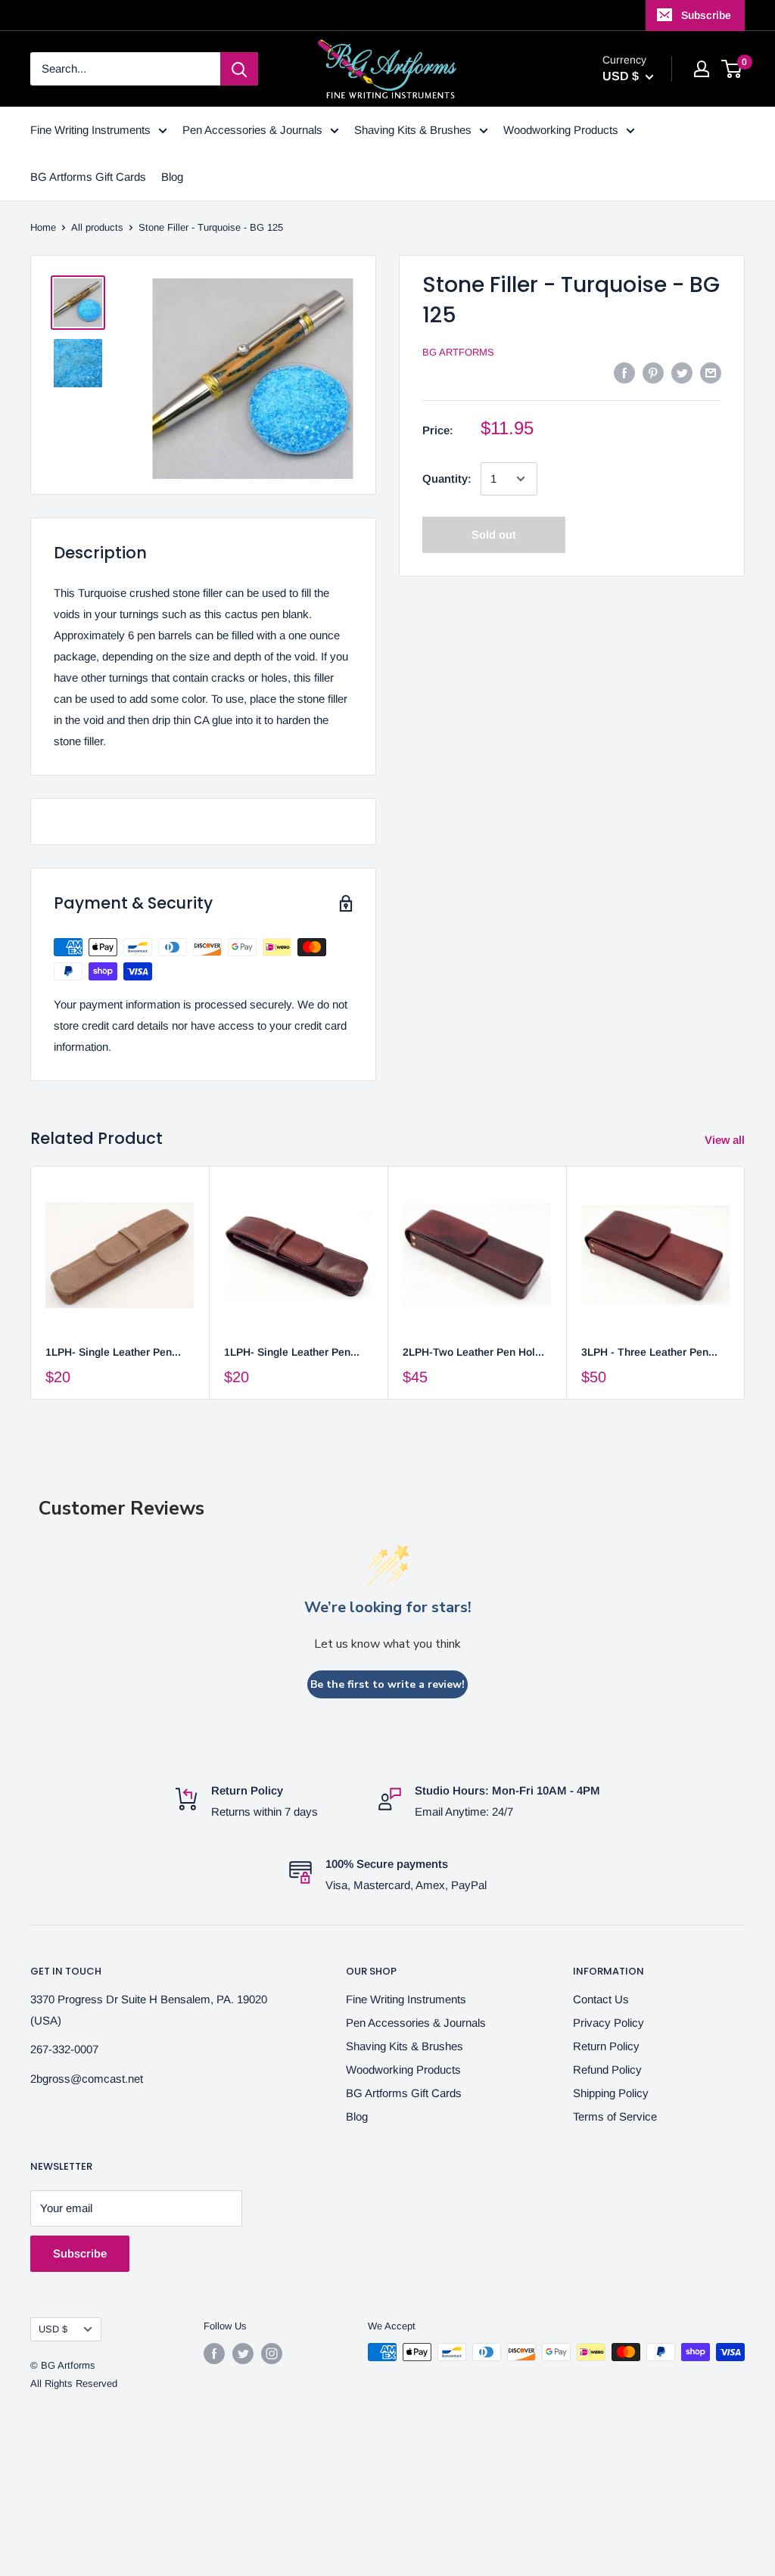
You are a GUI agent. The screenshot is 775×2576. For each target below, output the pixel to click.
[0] (732, 69)
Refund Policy (607, 2070)
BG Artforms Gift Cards (88, 177)
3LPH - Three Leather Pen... (649, 1352)
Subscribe (706, 15)
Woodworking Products (561, 130)
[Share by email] (711, 373)
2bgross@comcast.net (87, 2079)
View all (726, 1140)
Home (43, 227)
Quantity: (447, 479)
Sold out (494, 534)
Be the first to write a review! (387, 1684)
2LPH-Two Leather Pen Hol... (473, 1352)
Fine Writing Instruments (90, 130)
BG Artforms (458, 352)
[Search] (239, 69)
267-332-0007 (64, 2049)
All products (97, 227)
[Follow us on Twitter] (243, 2354)
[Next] (745, 1283)
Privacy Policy (608, 2023)
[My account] (702, 69)
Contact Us (601, 1999)
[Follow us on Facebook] (214, 2354)
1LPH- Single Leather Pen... (113, 1352)
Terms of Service (615, 2116)
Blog (172, 177)
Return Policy (606, 2046)
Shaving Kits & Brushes (413, 130)
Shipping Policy (611, 2093)
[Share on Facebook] (624, 373)
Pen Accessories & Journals (252, 130)
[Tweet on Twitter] (682, 373)
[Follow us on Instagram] (272, 2354)
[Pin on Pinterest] (653, 373)
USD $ (53, 2329)
